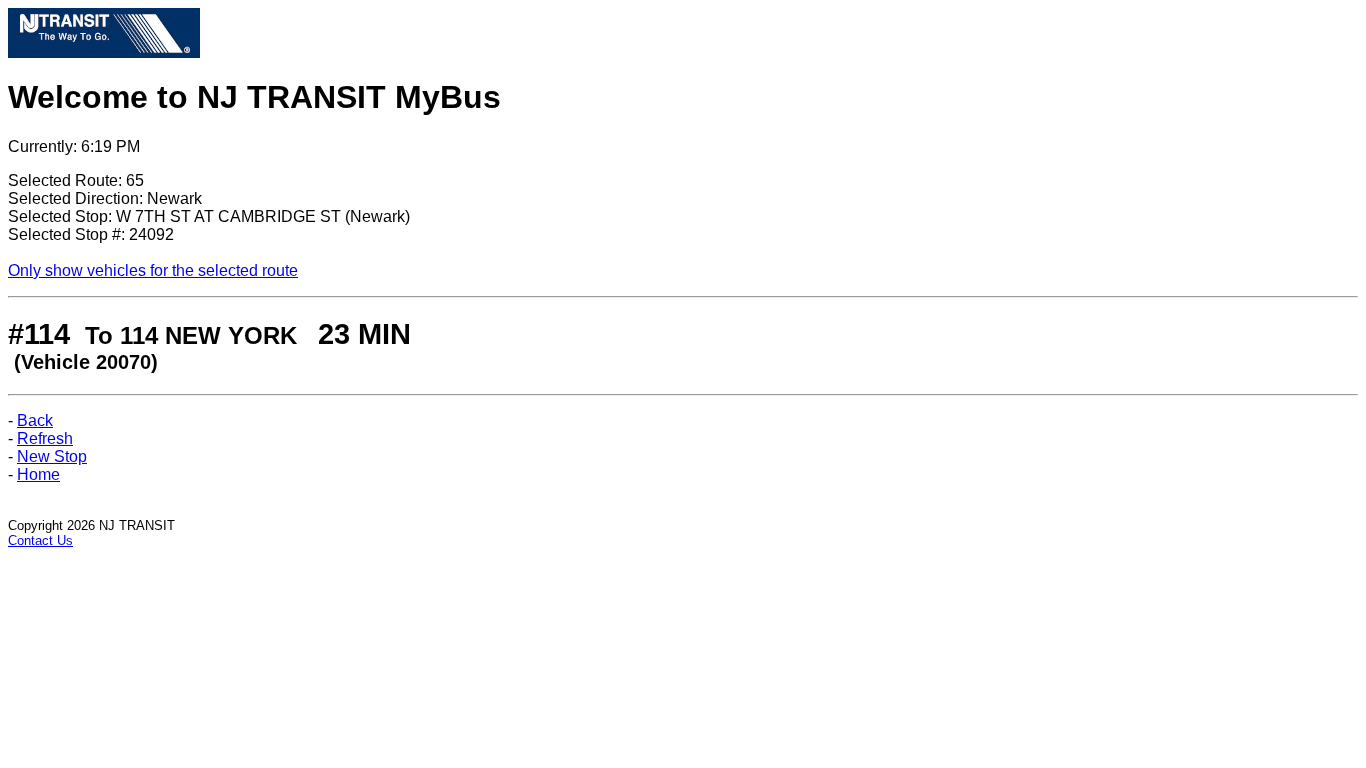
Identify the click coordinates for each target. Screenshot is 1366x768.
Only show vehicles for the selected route (153, 270)
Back (35, 420)
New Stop (52, 456)
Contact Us (40, 540)
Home (38, 474)
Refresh (45, 438)
